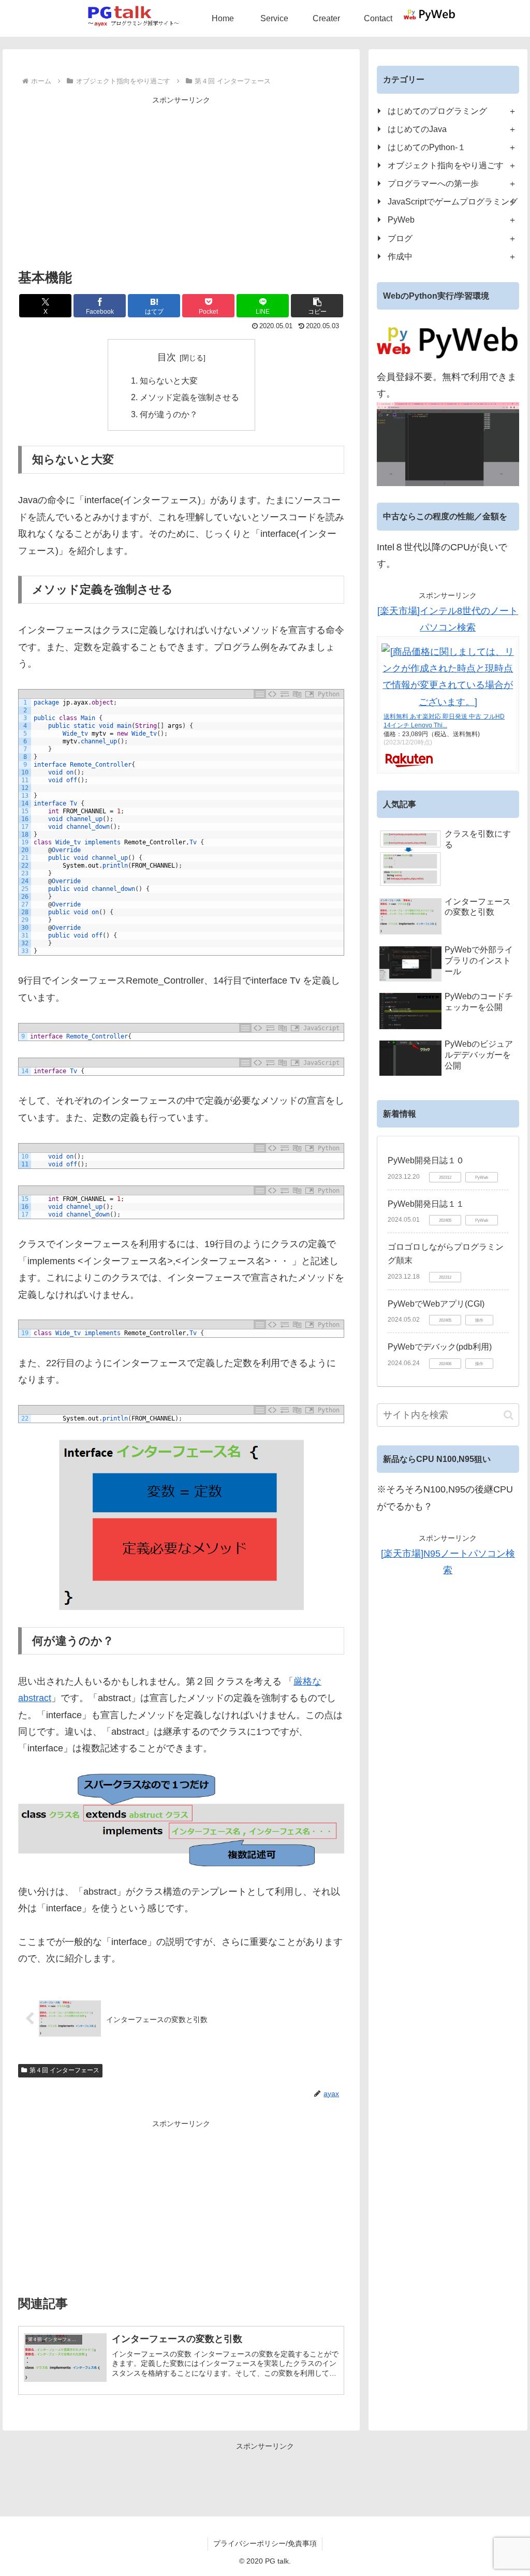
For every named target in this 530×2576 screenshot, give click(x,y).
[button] (317, 306)
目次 (167, 357)
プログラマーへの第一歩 (433, 183)
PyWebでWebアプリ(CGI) (436, 1304)
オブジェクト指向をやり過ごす (446, 165)
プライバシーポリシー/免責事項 (265, 2543)
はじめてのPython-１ (427, 147)
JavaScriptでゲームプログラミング (453, 201)
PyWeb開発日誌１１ (426, 1204)
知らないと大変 (169, 380)
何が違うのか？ (169, 414)
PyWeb (401, 219)
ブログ (400, 238)
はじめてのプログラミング (437, 111)
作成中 (400, 256)
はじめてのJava (417, 129)
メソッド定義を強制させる (189, 397)
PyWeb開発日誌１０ (426, 1160)
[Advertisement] (181, 180)
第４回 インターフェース (64, 2070)
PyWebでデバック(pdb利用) (440, 1347)
